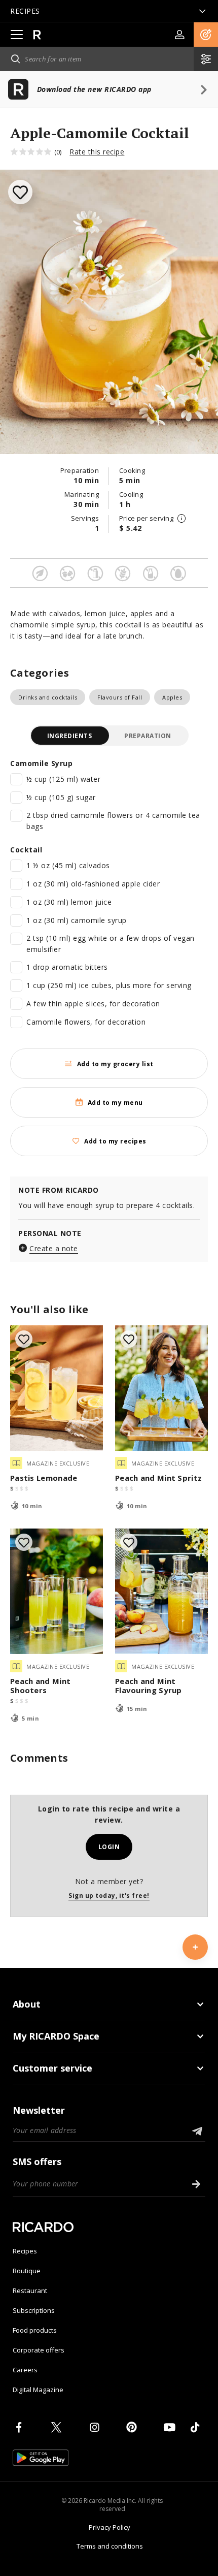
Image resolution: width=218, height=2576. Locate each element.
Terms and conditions (110, 2546)
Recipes (25, 2251)
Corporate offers (39, 2350)
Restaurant (30, 2291)
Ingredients (70, 736)
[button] (206, 35)
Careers (25, 2370)
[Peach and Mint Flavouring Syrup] (161, 1591)
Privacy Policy (110, 2527)
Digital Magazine (38, 2390)
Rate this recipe (97, 152)
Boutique (27, 2271)
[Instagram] (96, 2427)
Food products (35, 2330)
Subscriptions (34, 2310)
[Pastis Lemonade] (57, 1388)
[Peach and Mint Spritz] (161, 1388)
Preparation (148, 736)
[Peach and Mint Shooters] (57, 1591)
